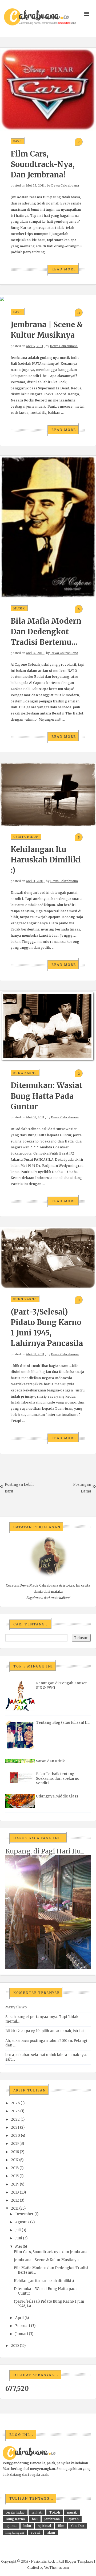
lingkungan (15, 2532)
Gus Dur (78, 2526)
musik (19, 608)
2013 (15, 2192)
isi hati (37, 2512)
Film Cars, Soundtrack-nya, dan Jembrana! (43, 164)
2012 (15, 2200)
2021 (15, 2128)
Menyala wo (16, 2007)
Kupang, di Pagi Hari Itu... (45, 1851)
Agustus (22, 2222)
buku (27, 2526)
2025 (15, 2111)
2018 (15, 2152)
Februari (23, 2326)
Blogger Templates (79, 2561)
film (61, 2526)
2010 (15, 2346)
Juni (19, 2238)
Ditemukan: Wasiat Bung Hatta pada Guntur (47, 1096)
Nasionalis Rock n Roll (47, 2561)
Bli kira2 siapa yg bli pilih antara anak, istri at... (46, 2031)
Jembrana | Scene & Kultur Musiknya (46, 2260)
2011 (15, 2208)
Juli (18, 2230)
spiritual (44, 2526)
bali (35, 2519)
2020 (15, 2136)
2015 (15, 2176)
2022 (15, 2119)
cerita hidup (26, 837)
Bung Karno (25, 1073)
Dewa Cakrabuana (65, 185)
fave (18, 141)
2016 (15, 2168)
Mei (19, 2246)
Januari (22, 2334)
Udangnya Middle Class (57, 1796)
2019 (15, 2144)
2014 (15, 2184)
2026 (15, 2103)
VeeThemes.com (57, 2568)
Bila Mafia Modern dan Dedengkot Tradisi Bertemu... (46, 631)
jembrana (52, 2519)
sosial (35, 2532)
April (19, 2318)
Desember (24, 2214)
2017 (15, 2160)
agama (11, 2526)
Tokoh (55, 2512)
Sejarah (73, 2519)
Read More (64, 269)
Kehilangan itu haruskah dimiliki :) (46, 860)
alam (51, 2532)
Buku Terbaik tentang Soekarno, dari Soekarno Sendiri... (58, 1779)
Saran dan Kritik (50, 1761)
